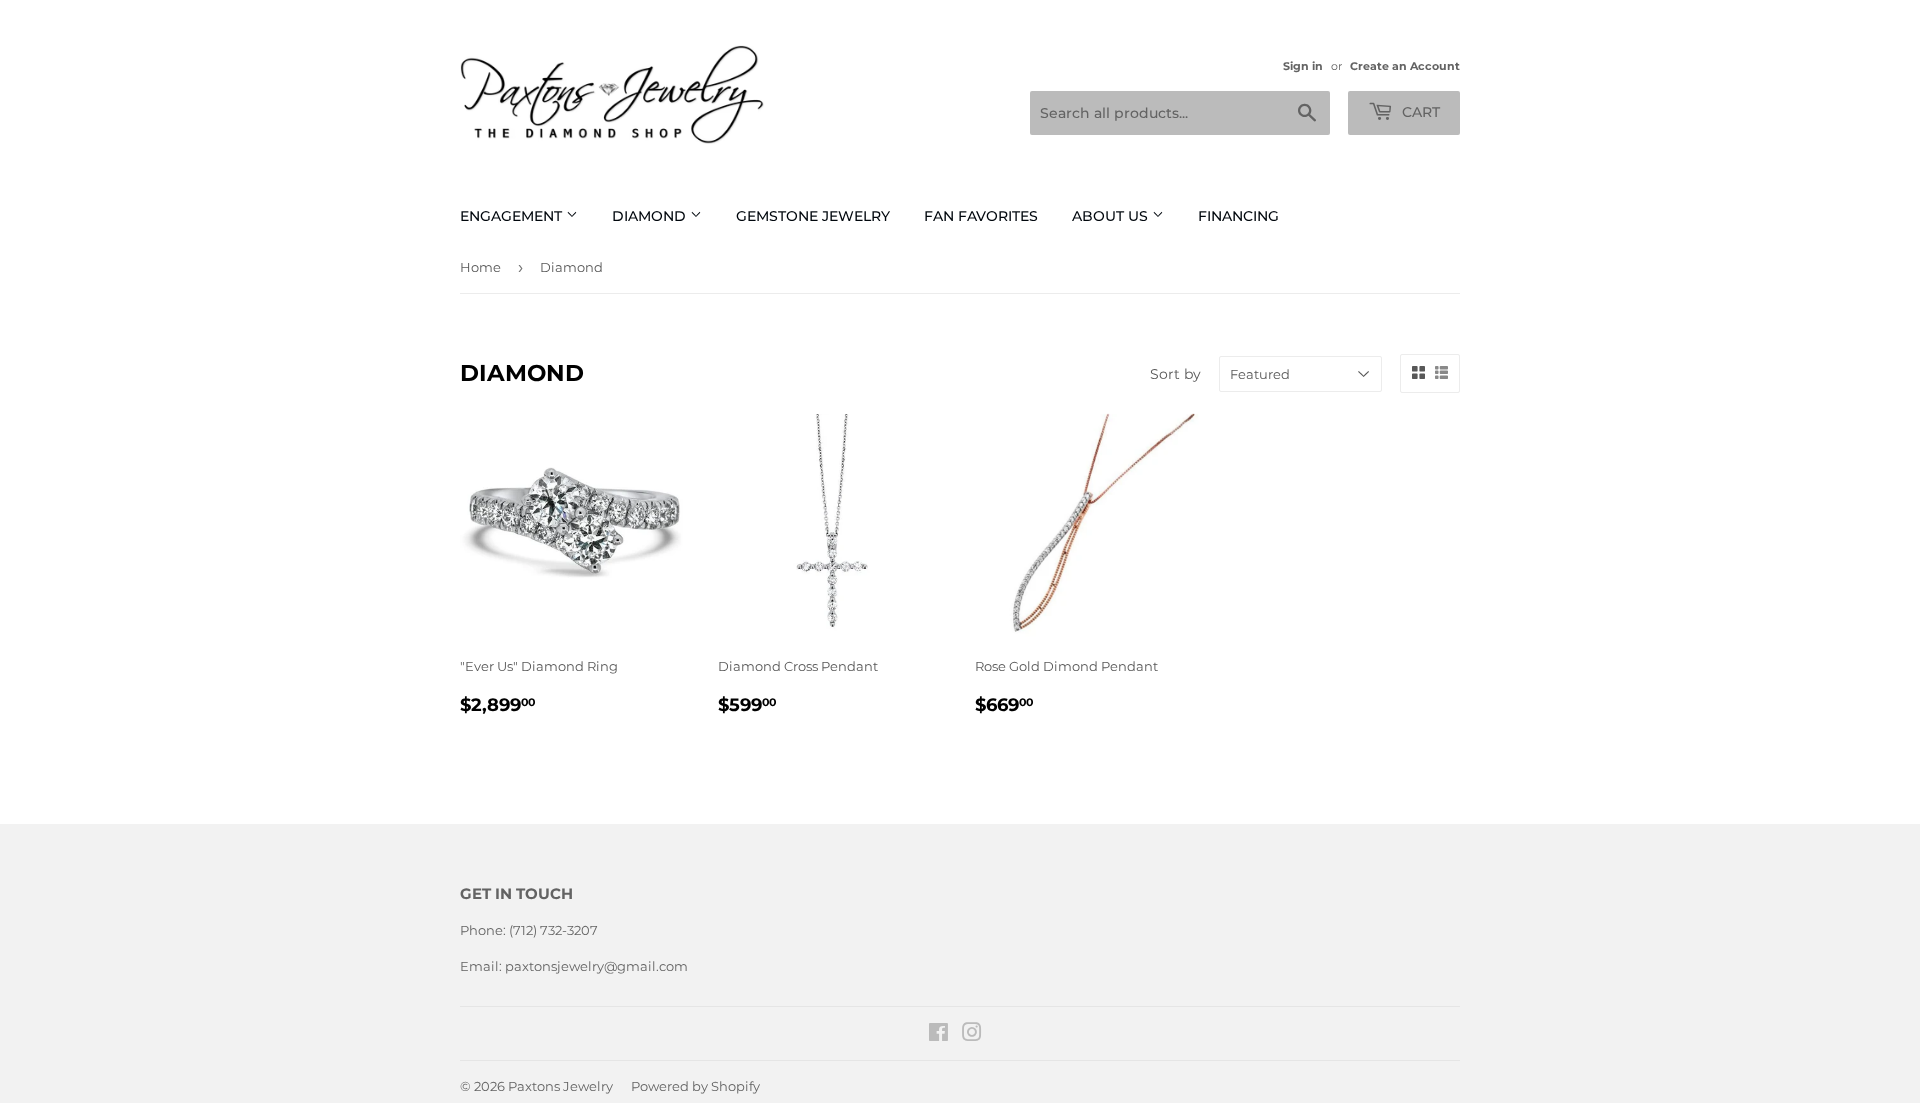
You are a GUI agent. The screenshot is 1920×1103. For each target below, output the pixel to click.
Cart (1419, 112)
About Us (1112, 216)
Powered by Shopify (695, 1086)
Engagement (513, 216)
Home (480, 267)
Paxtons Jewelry (560, 1086)
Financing (1238, 216)
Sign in (1303, 66)
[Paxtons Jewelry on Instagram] (972, 1035)
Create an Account (1405, 66)
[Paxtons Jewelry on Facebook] (938, 1035)
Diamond (651, 216)
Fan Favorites (981, 216)
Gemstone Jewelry (813, 216)
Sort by (1175, 374)
